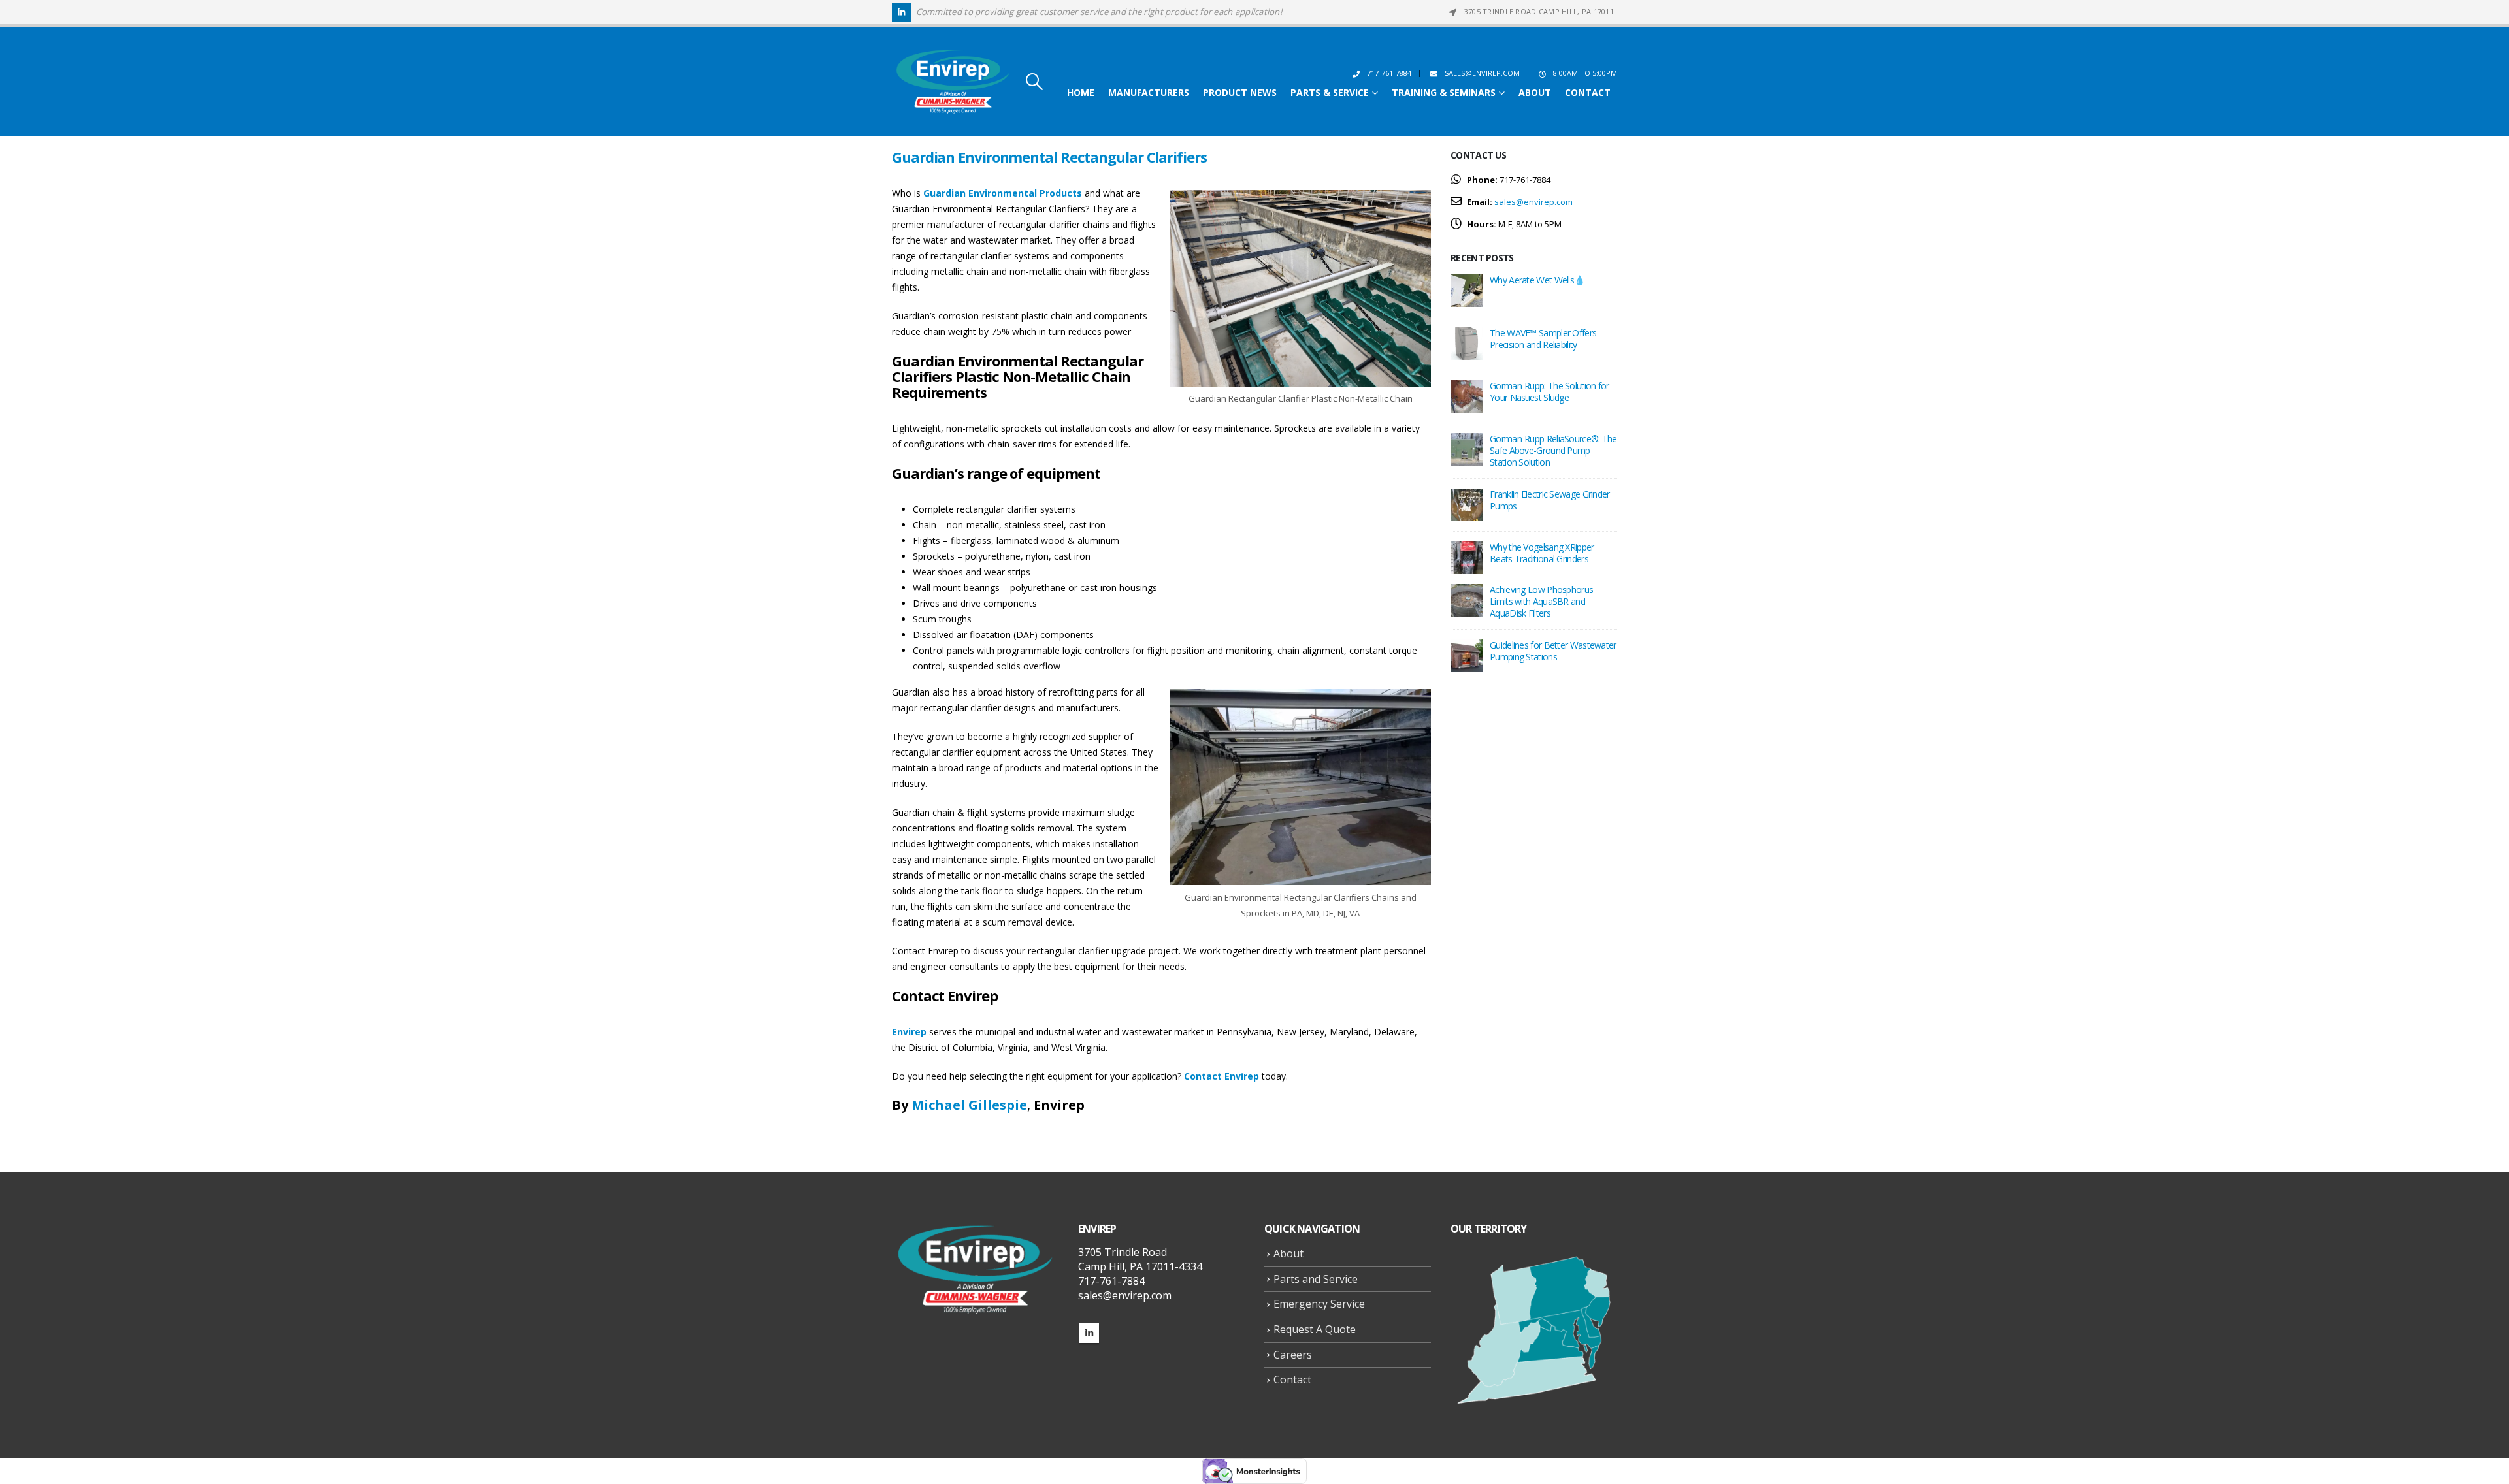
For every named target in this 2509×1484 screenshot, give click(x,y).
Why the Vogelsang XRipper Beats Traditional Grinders (1542, 553)
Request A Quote (1315, 1329)
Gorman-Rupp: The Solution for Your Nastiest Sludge (1550, 392)
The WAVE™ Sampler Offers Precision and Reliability (1543, 339)
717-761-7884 (1389, 73)
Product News (1240, 93)
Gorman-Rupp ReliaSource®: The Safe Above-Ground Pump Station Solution (1553, 450)
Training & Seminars (1444, 93)
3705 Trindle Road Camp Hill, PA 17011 (1539, 11)
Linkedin (1089, 1333)
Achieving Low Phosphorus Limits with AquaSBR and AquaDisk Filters (1541, 601)
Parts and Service (1316, 1279)
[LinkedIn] (901, 12)
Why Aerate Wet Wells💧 (1537, 280)
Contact (1588, 93)
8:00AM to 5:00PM (1585, 73)
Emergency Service (1319, 1304)
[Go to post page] (1467, 289)
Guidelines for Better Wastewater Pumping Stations (1553, 651)
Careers (1293, 1355)
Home (1081, 93)
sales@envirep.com (1482, 73)
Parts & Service (1330, 93)
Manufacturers (1149, 93)
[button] (1034, 82)
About (1535, 93)
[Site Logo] (953, 82)
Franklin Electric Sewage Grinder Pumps (1550, 500)
